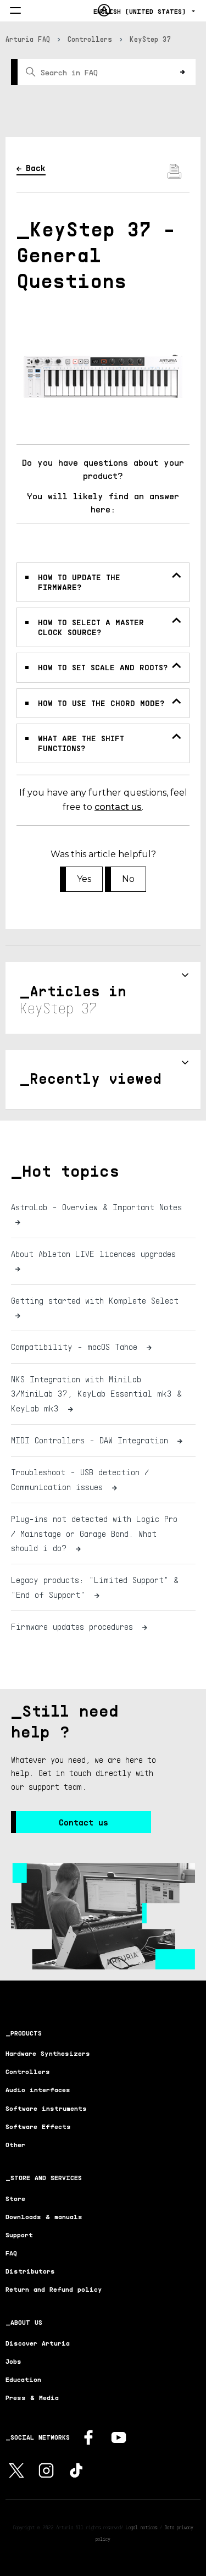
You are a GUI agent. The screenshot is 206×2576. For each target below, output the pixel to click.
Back (36, 168)
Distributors (30, 2271)
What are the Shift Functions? (81, 743)
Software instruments (46, 2108)
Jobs (13, 2361)
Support (19, 2235)
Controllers (90, 39)
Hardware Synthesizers (48, 2053)
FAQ (11, 2253)
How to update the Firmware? (79, 582)
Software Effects (38, 2127)
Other (15, 2145)
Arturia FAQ (28, 39)
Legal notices (141, 2527)
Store (15, 2199)
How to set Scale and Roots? (103, 667)
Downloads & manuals (44, 2217)
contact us (118, 807)
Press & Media (32, 2398)
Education (23, 2379)
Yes (84, 879)
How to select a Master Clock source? (91, 627)
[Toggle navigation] (15, 11)
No (128, 879)
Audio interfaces (38, 2090)
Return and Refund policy (54, 2289)
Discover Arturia (38, 2343)
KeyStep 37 (151, 39)
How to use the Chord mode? (101, 703)
